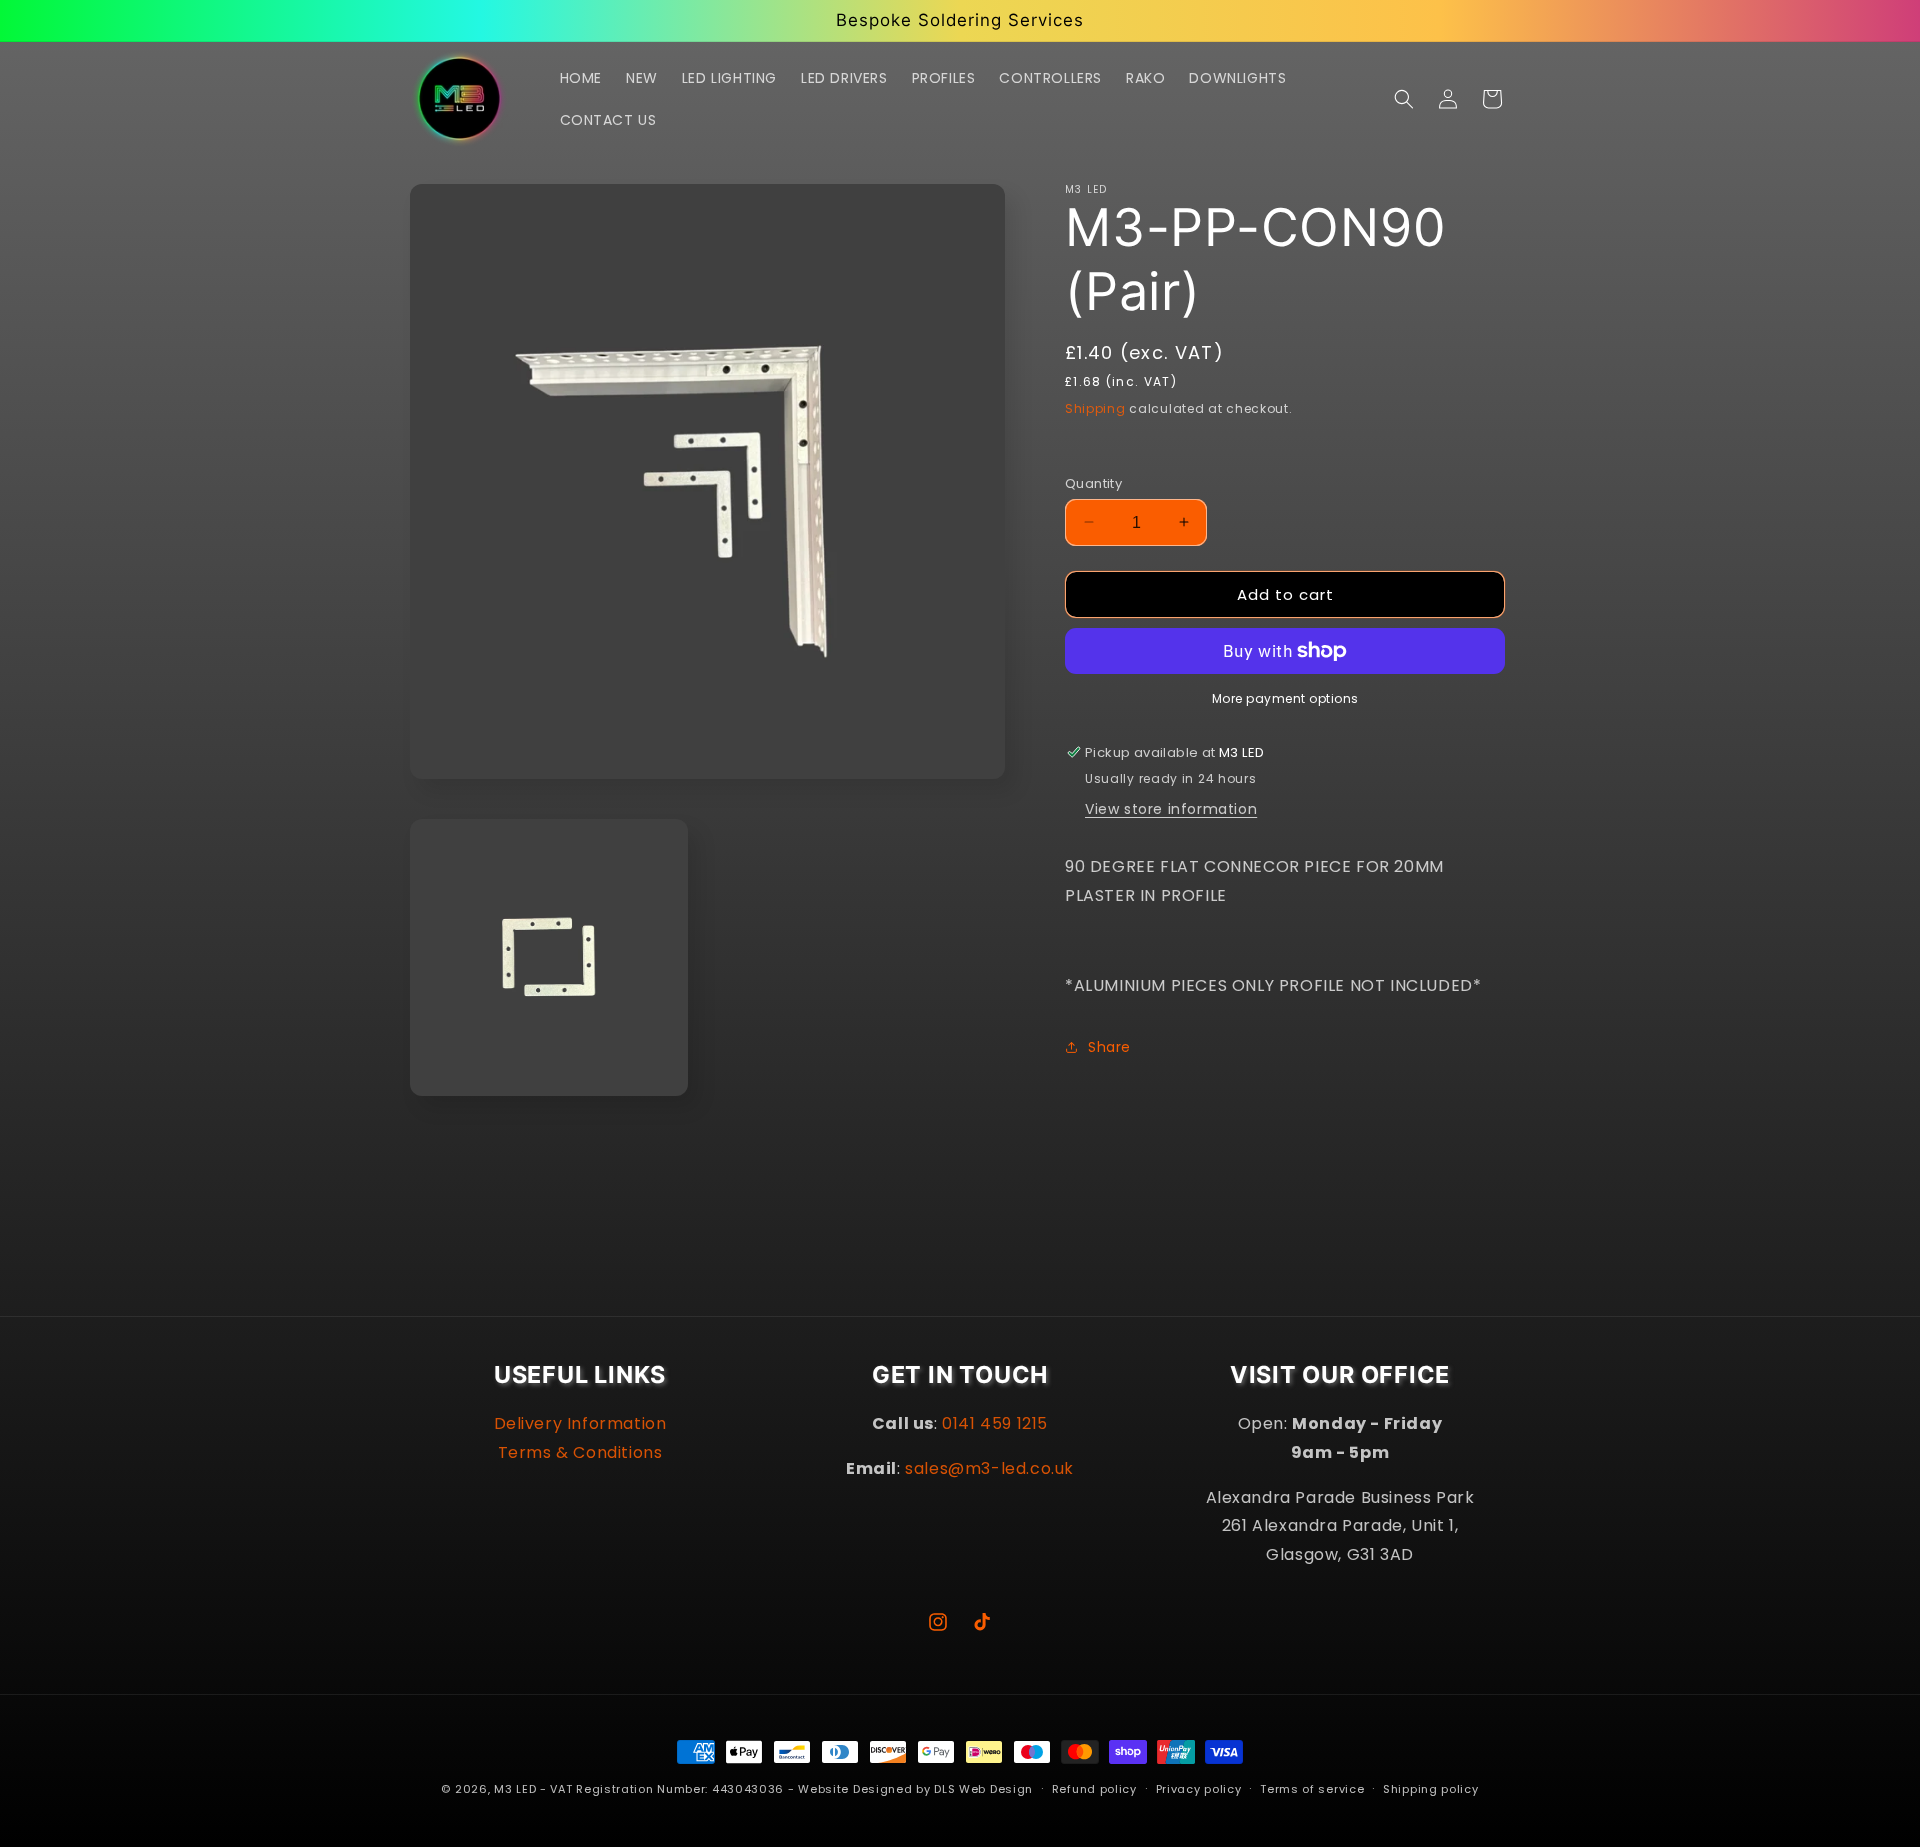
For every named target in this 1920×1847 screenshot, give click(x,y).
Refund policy (1094, 1789)
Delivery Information (580, 1423)
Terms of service (1312, 1789)
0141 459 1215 (995, 1423)
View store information (1171, 809)
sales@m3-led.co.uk (989, 1468)
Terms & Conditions (580, 1452)
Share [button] (1109, 1046)
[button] (1404, 99)
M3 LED (515, 1789)
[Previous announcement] (747, 20)
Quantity (1093, 482)
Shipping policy (1431, 1789)
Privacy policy (1199, 1789)
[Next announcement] (1173, 20)
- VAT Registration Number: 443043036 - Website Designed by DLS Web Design (786, 1789)
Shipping (1095, 408)
